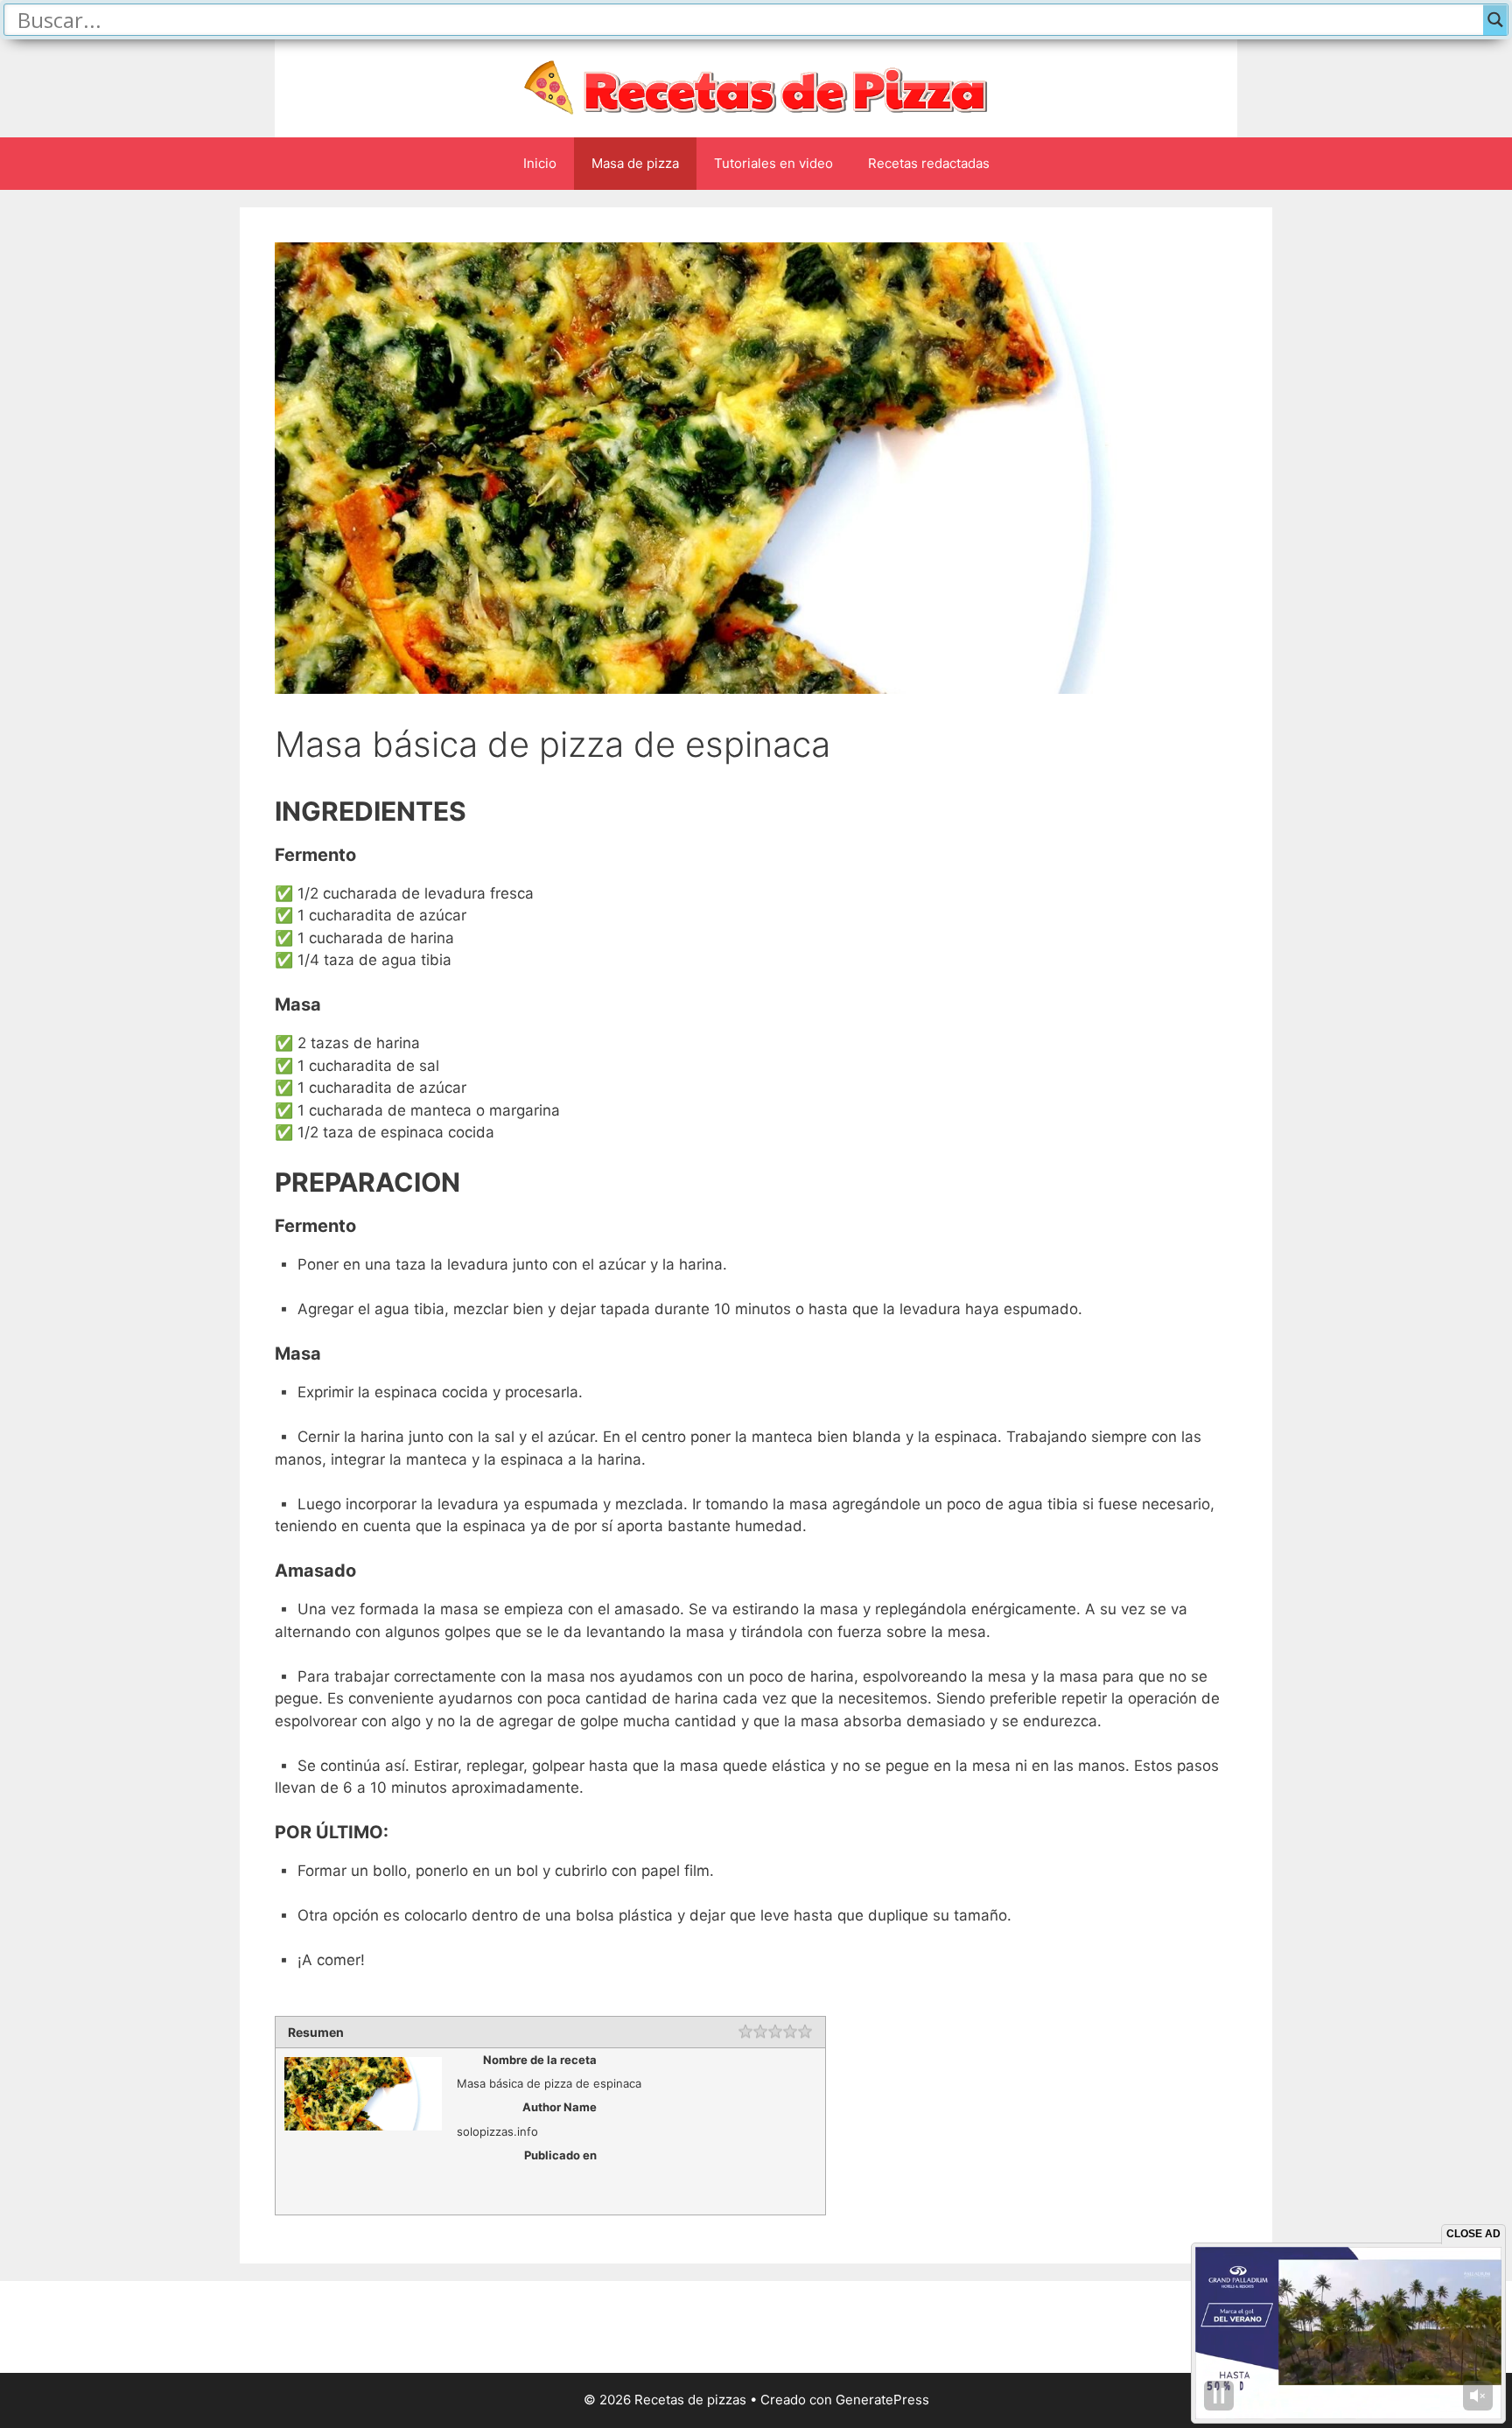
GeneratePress (882, 2400)
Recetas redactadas (929, 163)
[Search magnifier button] (1495, 20)
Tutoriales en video (773, 163)
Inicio (540, 163)
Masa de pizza (635, 163)
